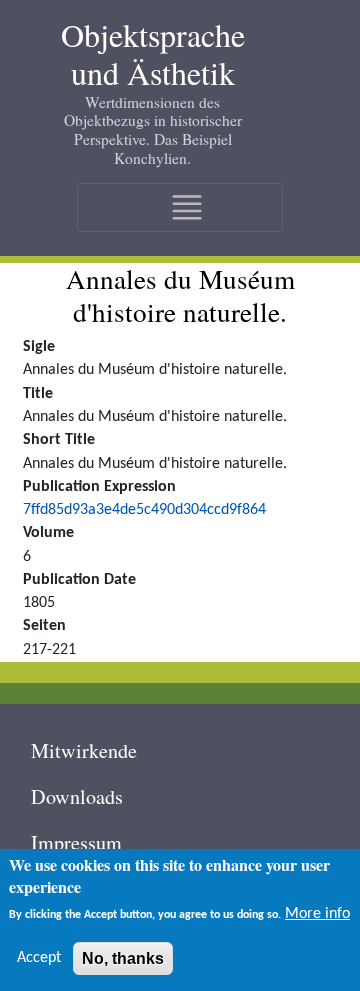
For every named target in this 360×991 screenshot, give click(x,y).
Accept (39, 958)
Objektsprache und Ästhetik (153, 54)
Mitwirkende (84, 750)
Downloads (77, 796)
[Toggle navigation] (180, 207)
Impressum (76, 842)
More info (317, 914)
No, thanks (123, 958)
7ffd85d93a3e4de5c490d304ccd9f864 (144, 510)
